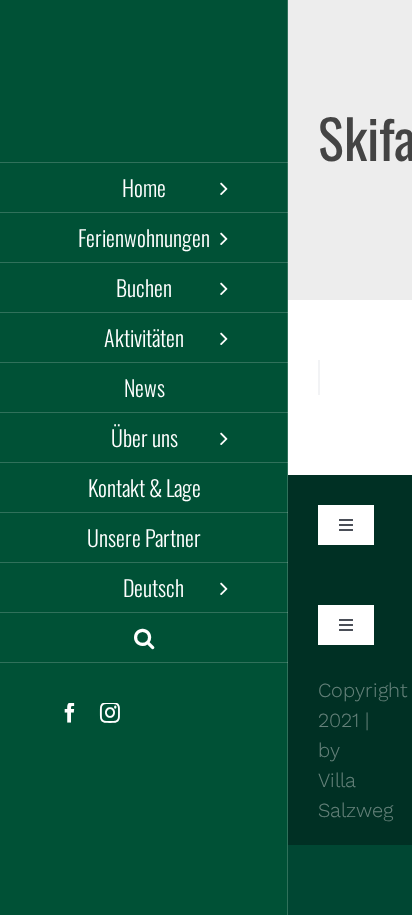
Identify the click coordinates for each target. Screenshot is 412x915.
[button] (144, 638)
